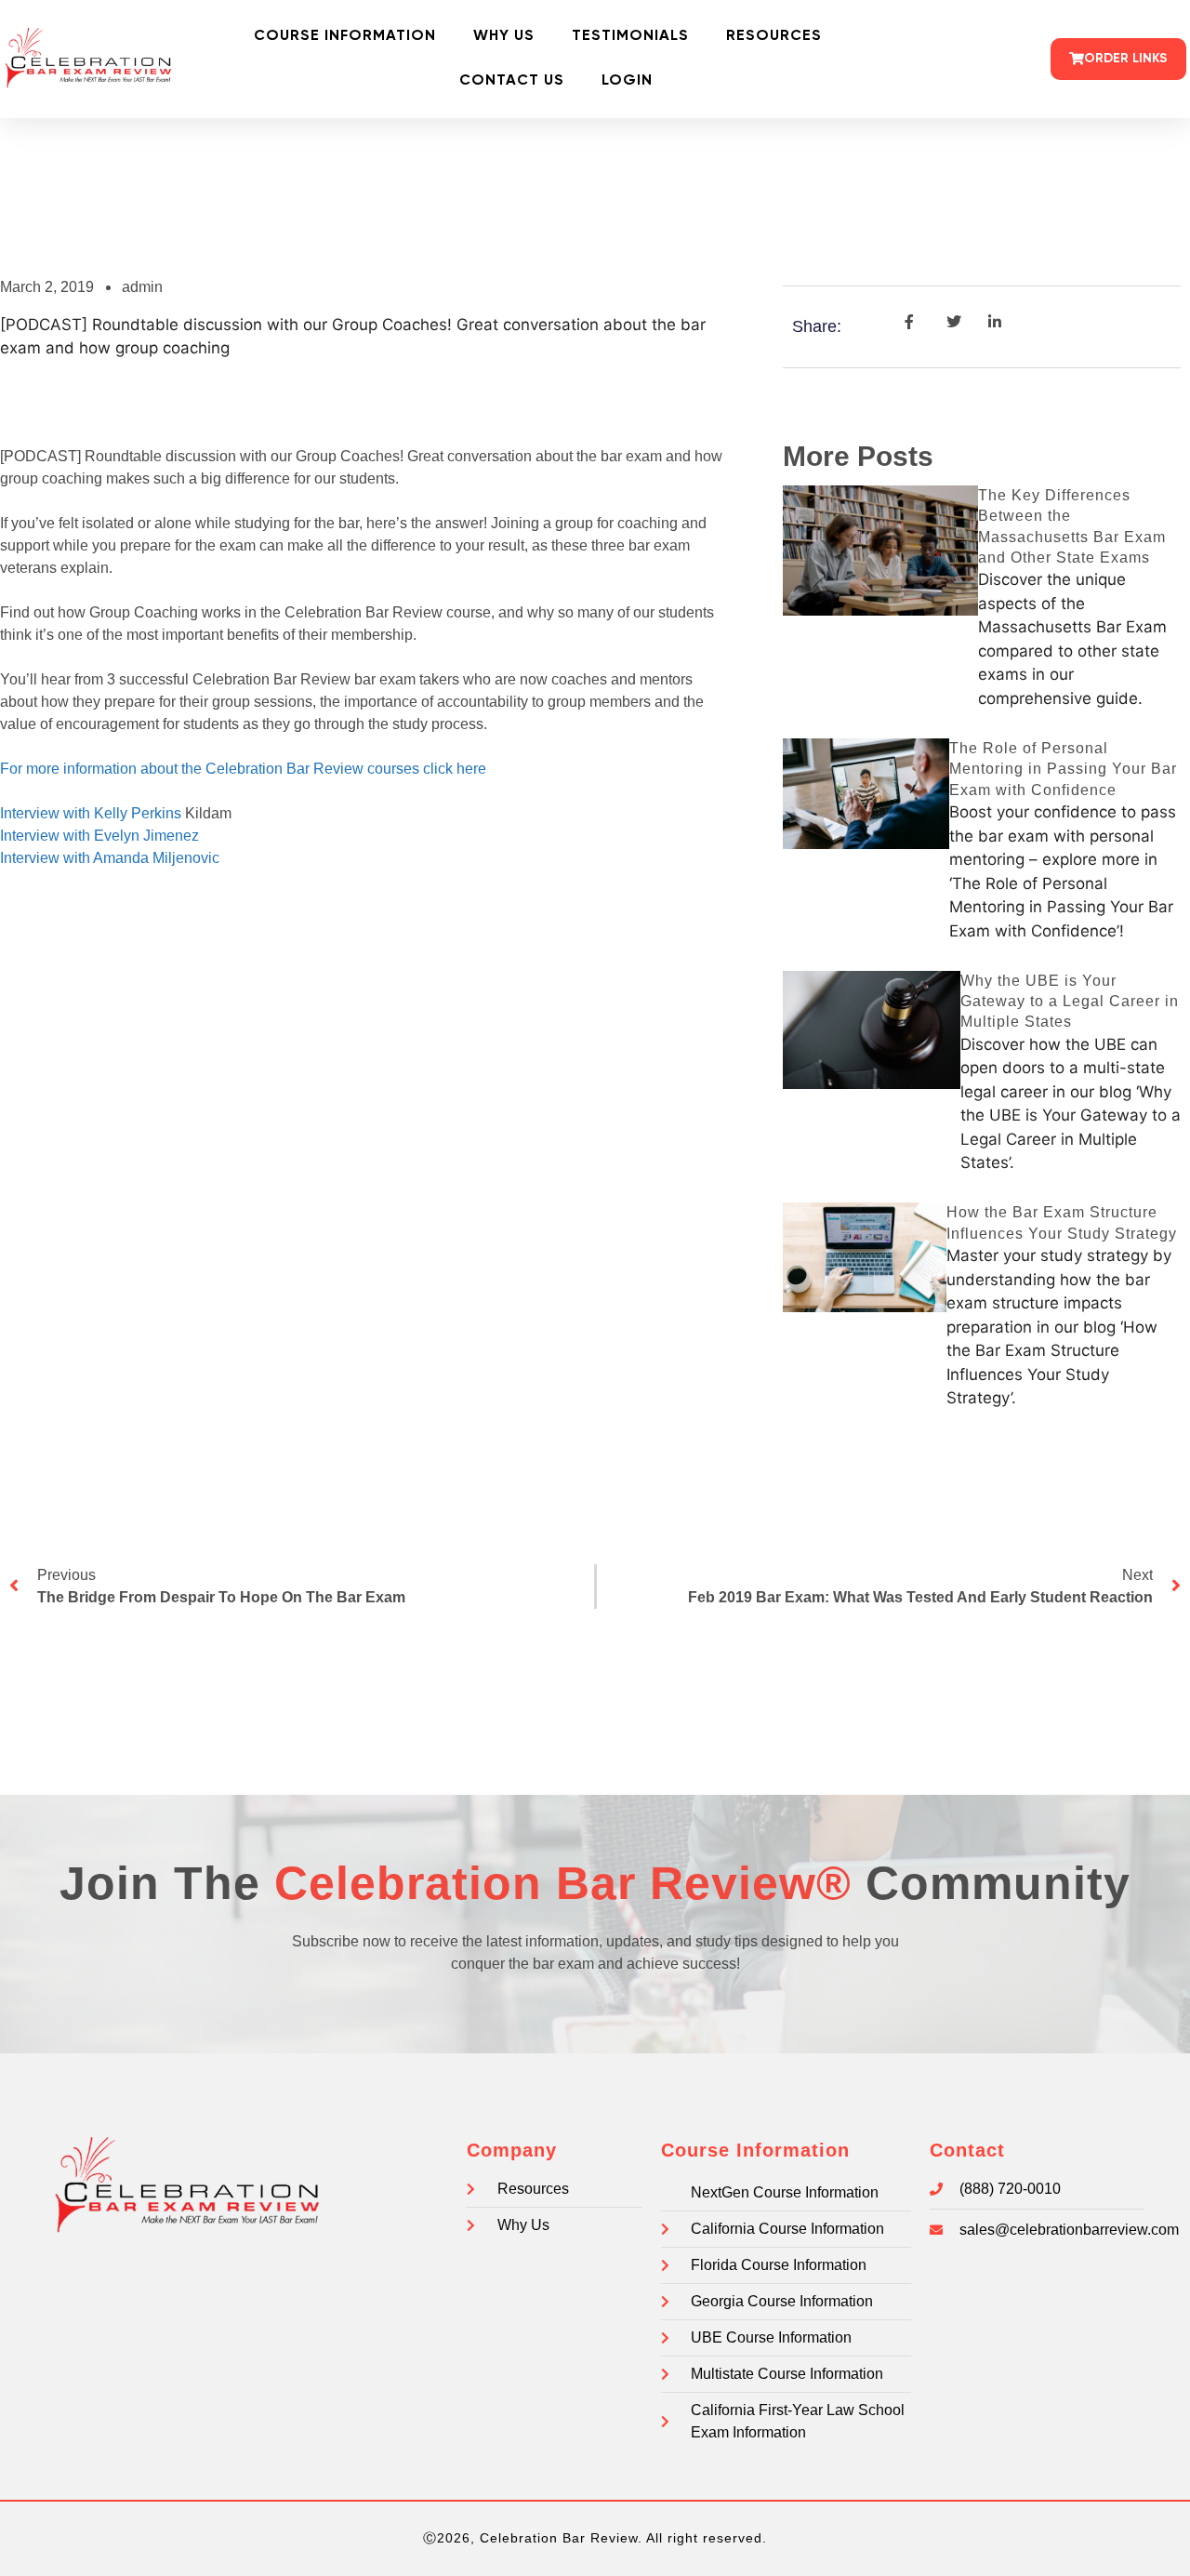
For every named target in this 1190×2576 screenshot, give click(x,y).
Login (627, 81)
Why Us (504, 36)
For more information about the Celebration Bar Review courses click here (243, 769)
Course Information (345, 36)
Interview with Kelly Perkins (93, 813)
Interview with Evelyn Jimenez (99, 836)
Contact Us (512, 81)
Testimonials (630, 36)
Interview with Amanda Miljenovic (110, 858)
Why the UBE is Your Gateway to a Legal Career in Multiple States (1070, 1002)
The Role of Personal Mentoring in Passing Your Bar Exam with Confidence (1063, 769)
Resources (774, 36)
